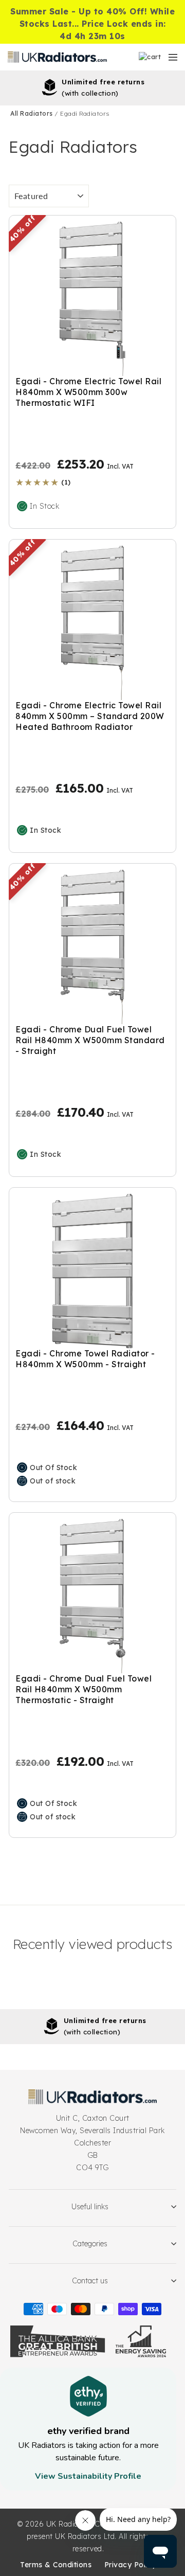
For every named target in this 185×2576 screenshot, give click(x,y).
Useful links (90, 2207)
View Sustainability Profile (88, 2476)
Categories (90, 2244)
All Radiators (32, 113)
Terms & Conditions (56, 2565)
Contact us (90, 2281)
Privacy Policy (130, 2565)
